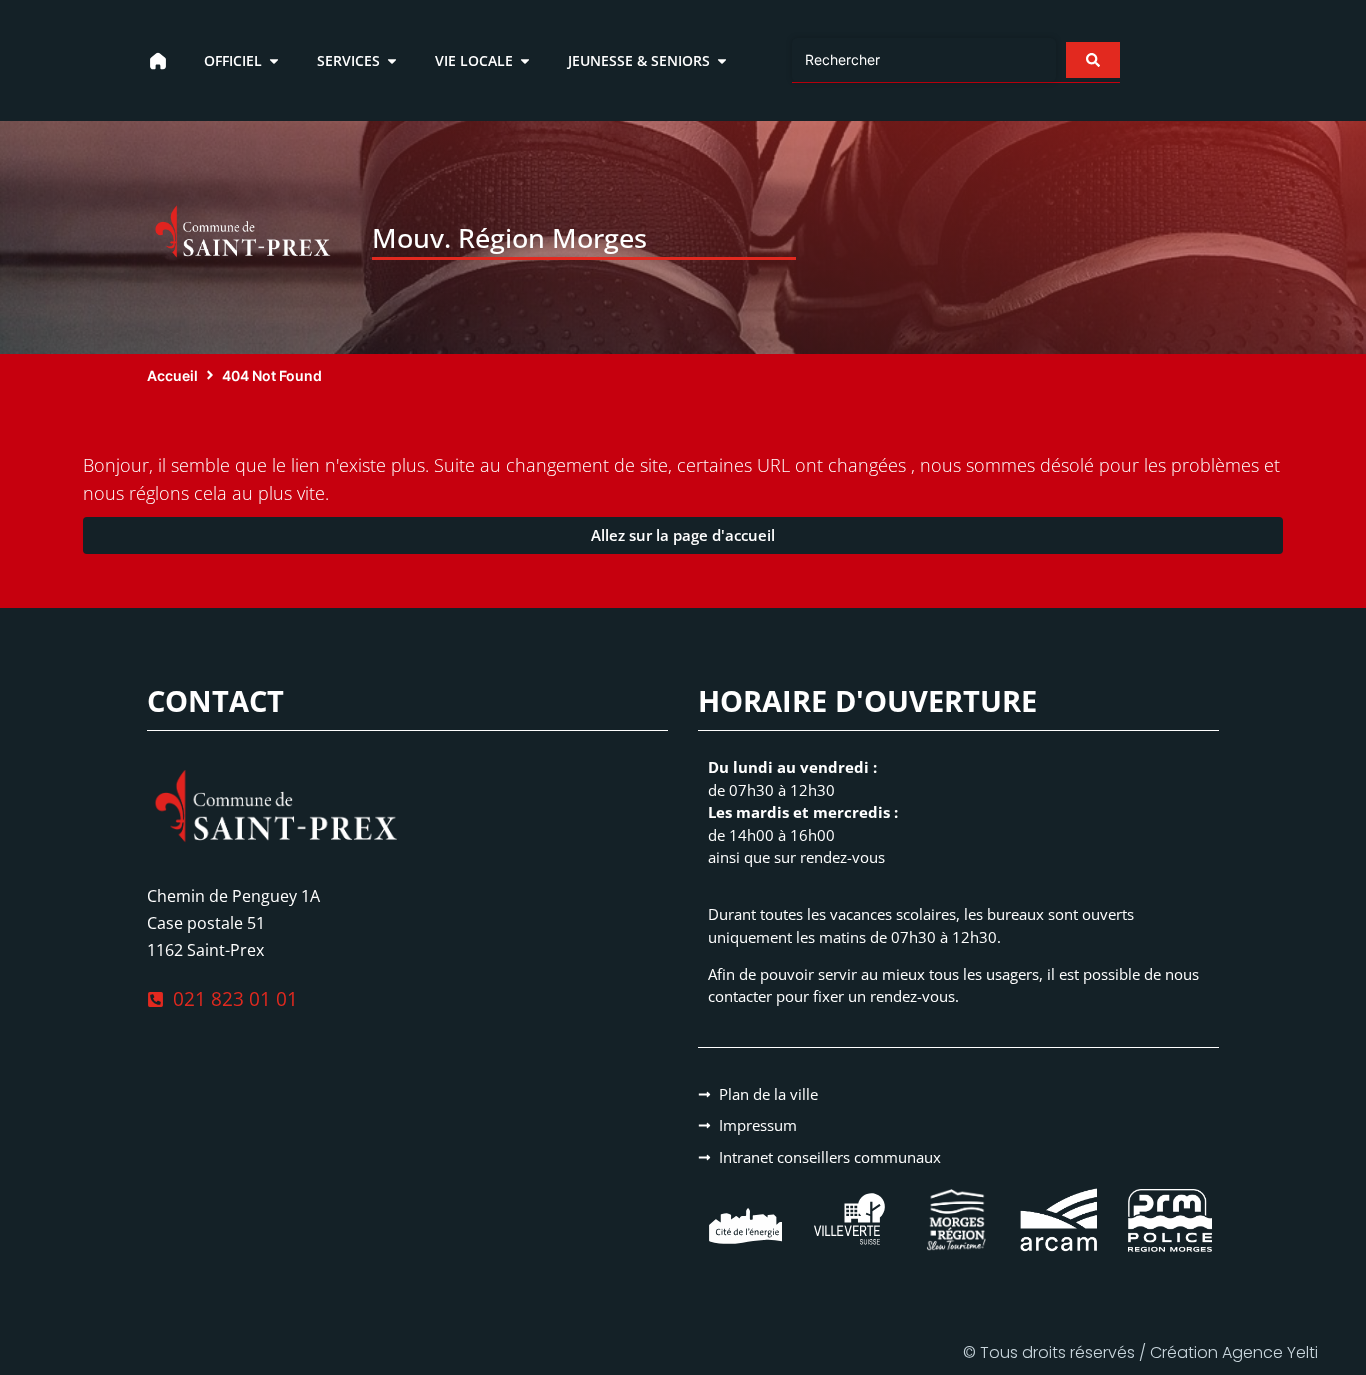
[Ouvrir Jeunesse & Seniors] (722, 60)
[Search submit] (1093, 60)
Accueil (172, 375)
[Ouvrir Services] (392, 60)
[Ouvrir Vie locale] (525, 60)
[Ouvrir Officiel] (274, 60)
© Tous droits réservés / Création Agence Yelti (1140, 1352)
